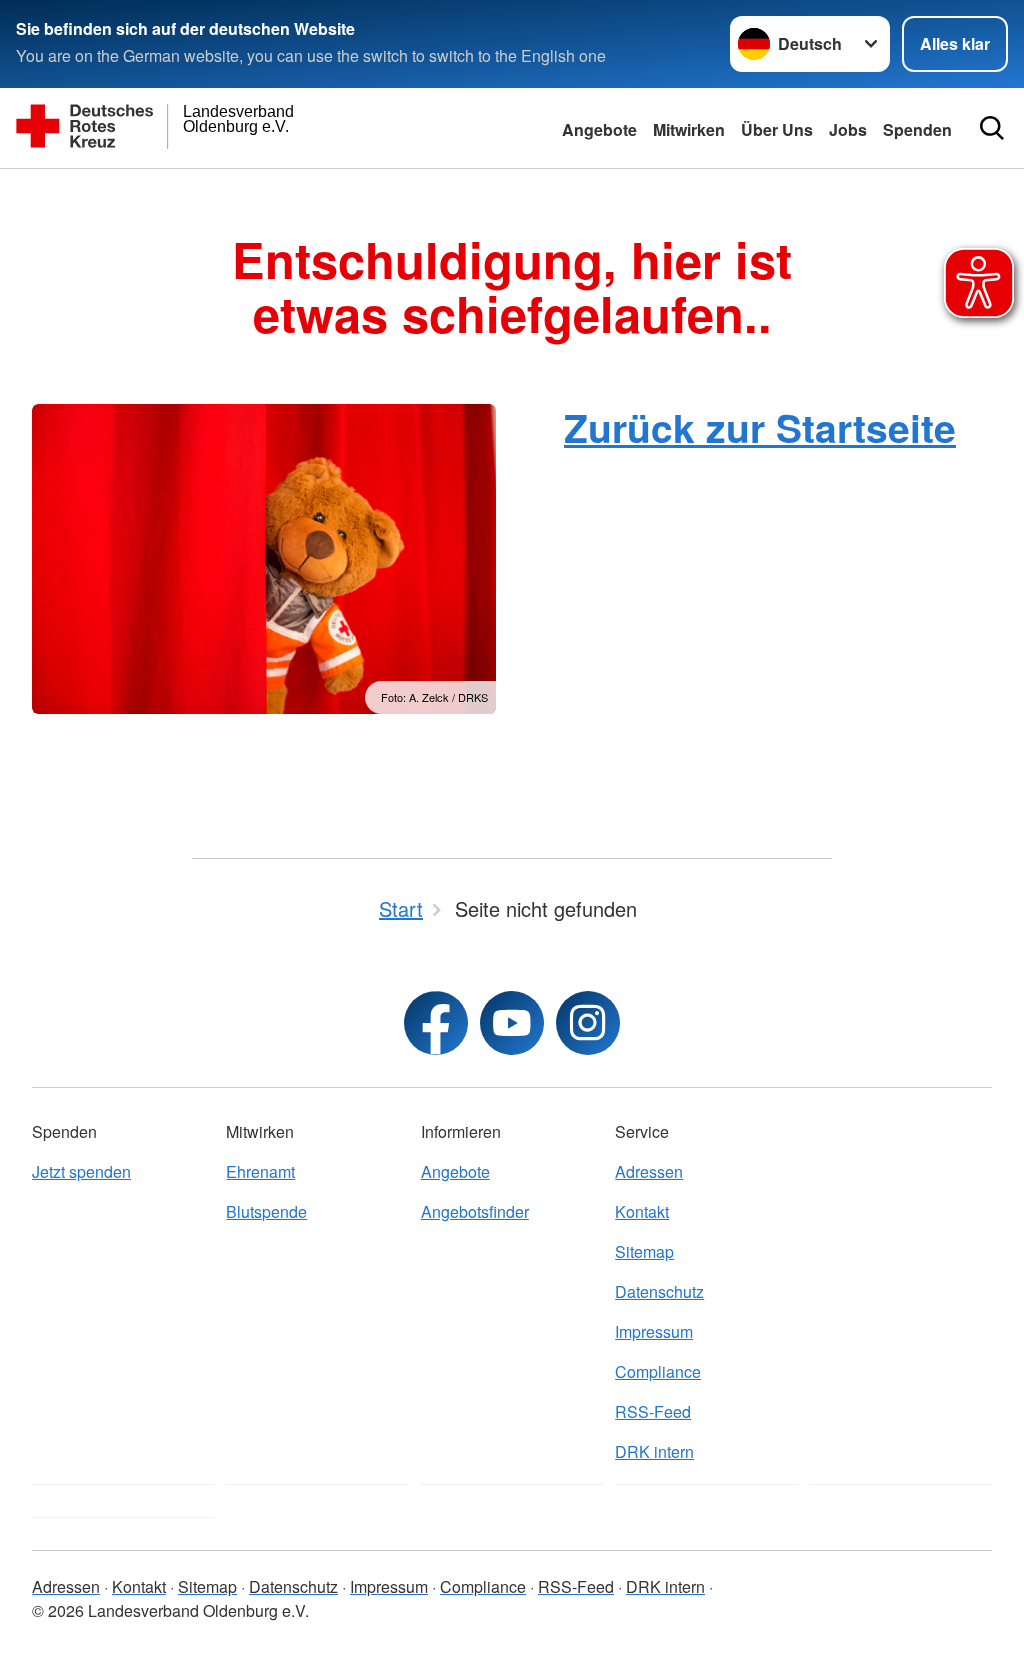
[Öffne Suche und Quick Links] (992, 128)
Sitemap (644, 1251)
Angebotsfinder (475, 1211)
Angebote (599, 129)
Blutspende (266, 1211)
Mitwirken (689, 129)
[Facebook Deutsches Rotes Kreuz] (436, 1023)
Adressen (649, 1171)
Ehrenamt (260, 1171)
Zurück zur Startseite (760, 427)
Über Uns (777, 129)
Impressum (654, 1331)
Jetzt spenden (81, 1171)
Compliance (658, 1371)
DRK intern (654, 1451)
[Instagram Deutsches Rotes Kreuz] (588, 1023)
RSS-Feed (653, 1411)
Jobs (848, 129)
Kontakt (642, 1211)
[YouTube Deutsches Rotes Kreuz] (512, 1023)
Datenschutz (659, 1291)
